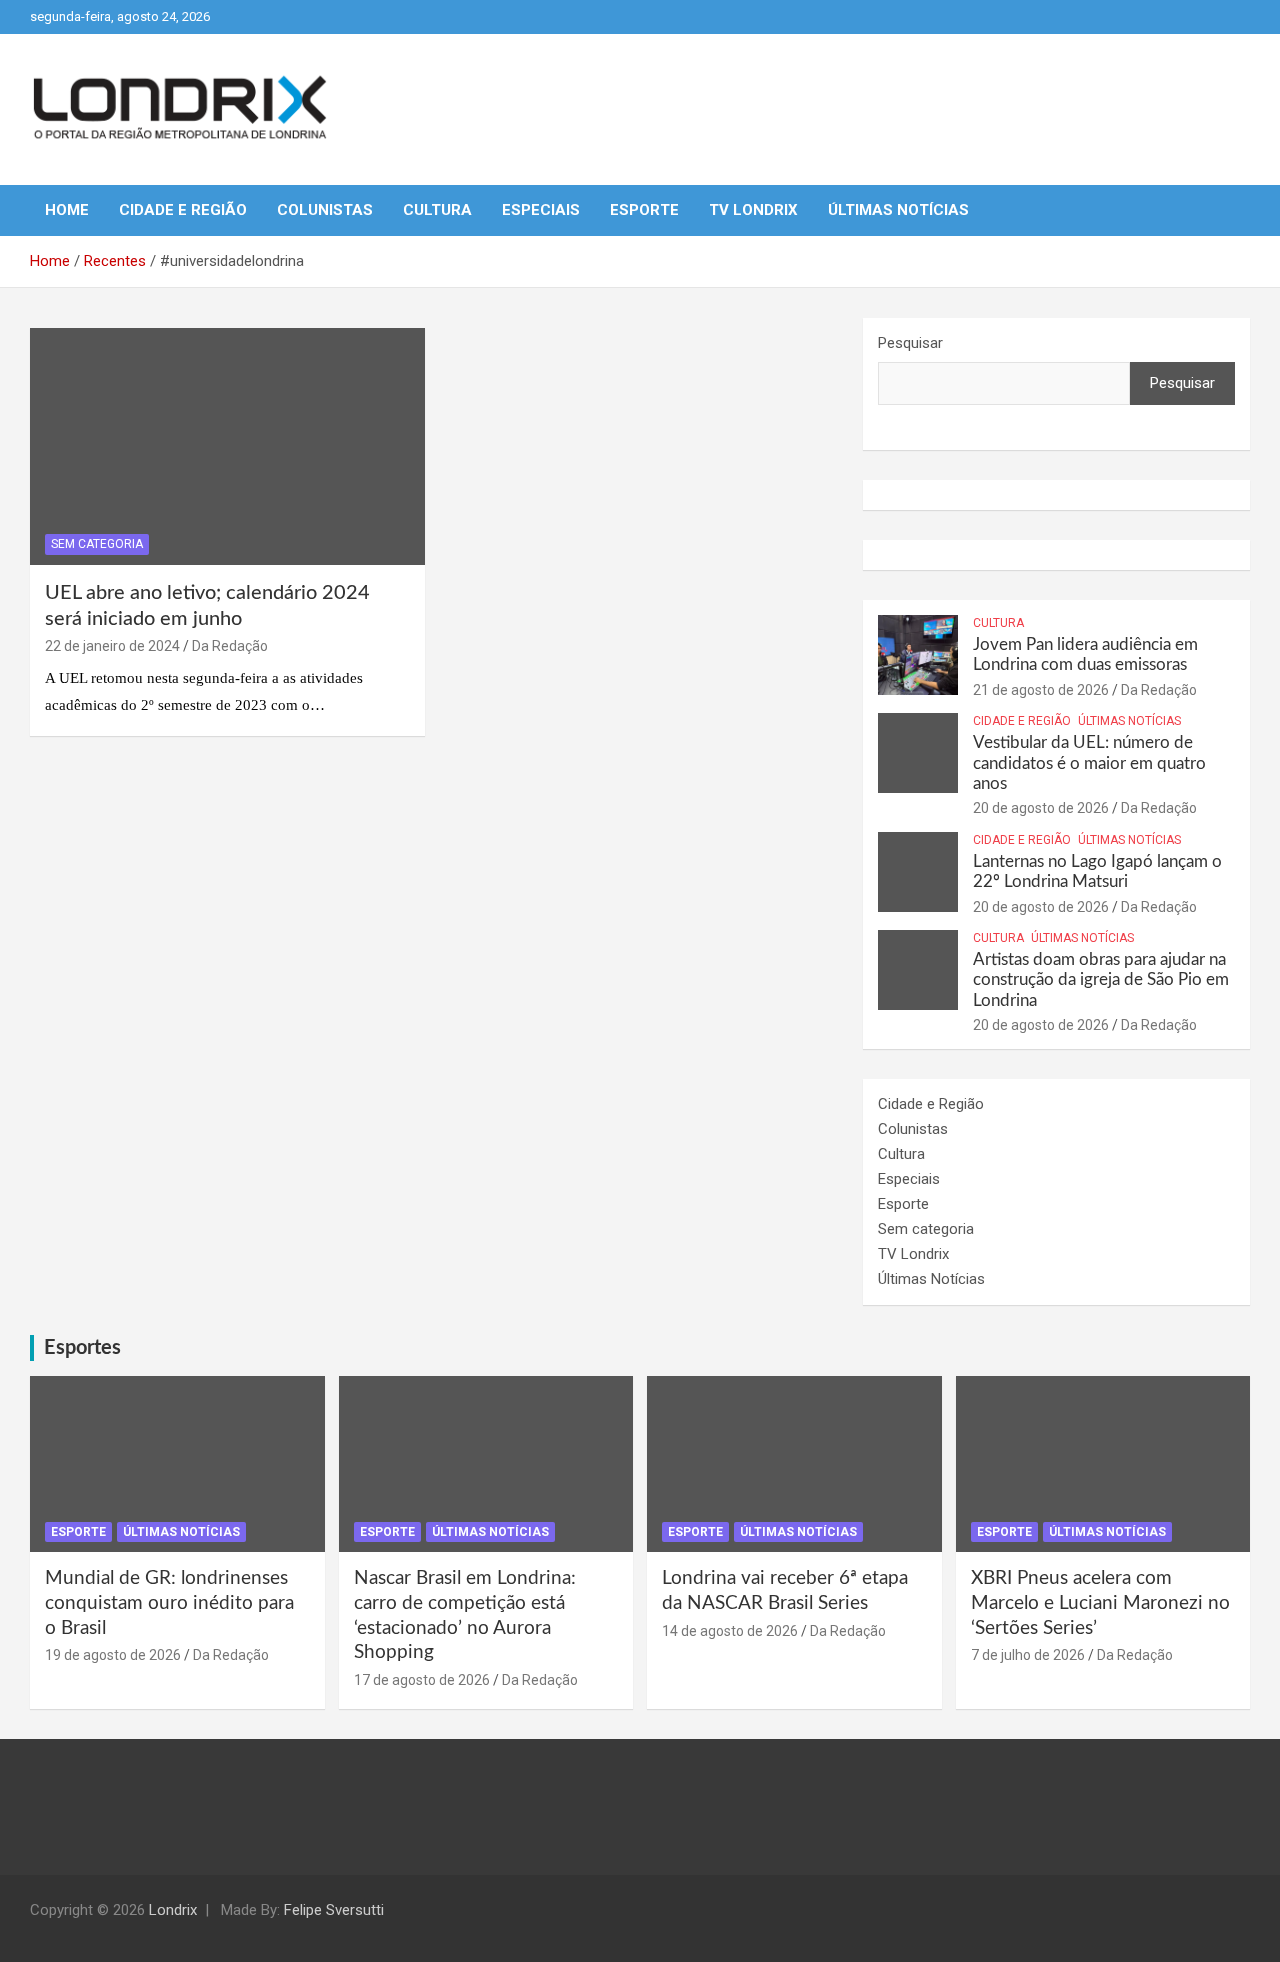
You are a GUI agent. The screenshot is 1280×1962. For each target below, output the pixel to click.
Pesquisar (910, 343)
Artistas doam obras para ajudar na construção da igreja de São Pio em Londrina (1101, 980)
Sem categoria (97, 544)
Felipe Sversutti (334, 1910)
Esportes (82, 1348)
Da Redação (230, 646)
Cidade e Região (183, 210)
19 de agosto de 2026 (113, 1655)
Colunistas (325, 210)
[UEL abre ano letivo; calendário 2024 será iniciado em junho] (227, 446)
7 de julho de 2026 (1028, 1655)
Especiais (541, 210)
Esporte (644, 210)
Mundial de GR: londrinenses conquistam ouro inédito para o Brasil (169, 1603)
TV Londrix (753, 210)
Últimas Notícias (898, 210)
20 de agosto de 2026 (1041, 808)
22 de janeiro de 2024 (112, 646)
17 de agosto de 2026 (422, 1680)
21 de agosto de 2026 (1041, 690)
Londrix (173, 1910)
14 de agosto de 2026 (730, 1631)
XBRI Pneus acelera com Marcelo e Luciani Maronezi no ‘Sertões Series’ (1100, 1603)
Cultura (437, 210)
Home (67, 210)
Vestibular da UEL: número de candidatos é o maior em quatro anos (1089, 763)
